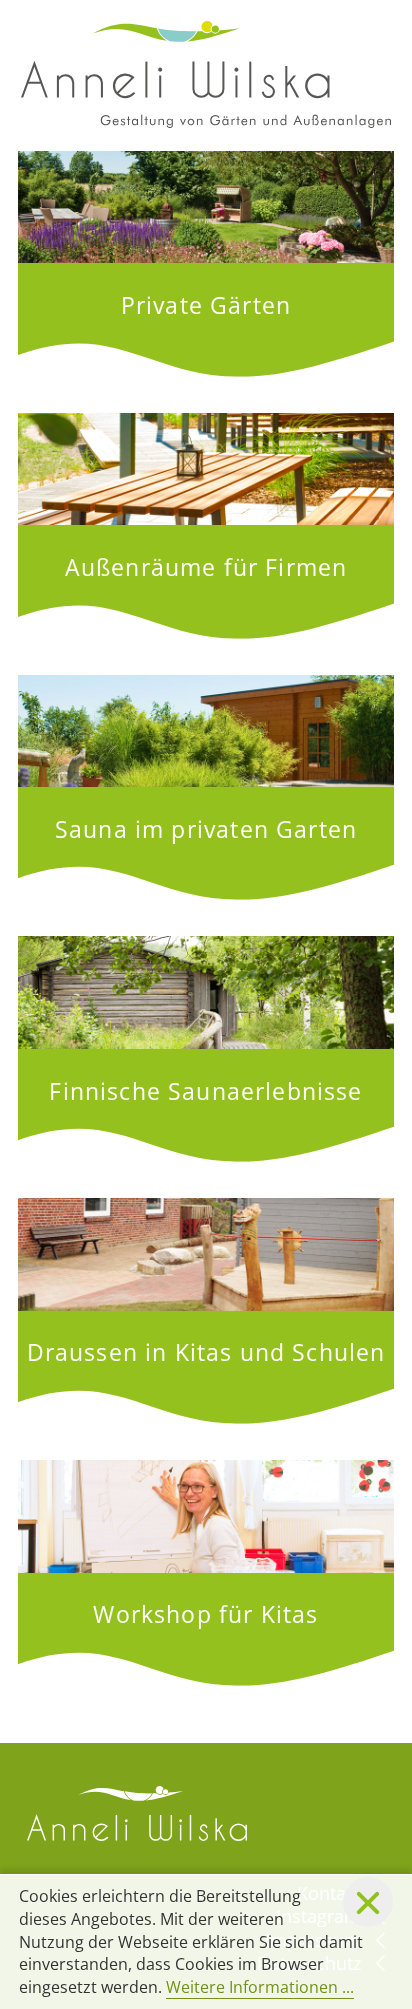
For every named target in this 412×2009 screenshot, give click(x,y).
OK (368, 1902)
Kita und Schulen (206, 1311)
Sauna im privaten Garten (206, 788)
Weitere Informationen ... (260, 1987)
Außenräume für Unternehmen (206, 526)
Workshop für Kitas (206, 1573)
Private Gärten (206, 264)
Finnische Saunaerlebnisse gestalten (206, 1049)
